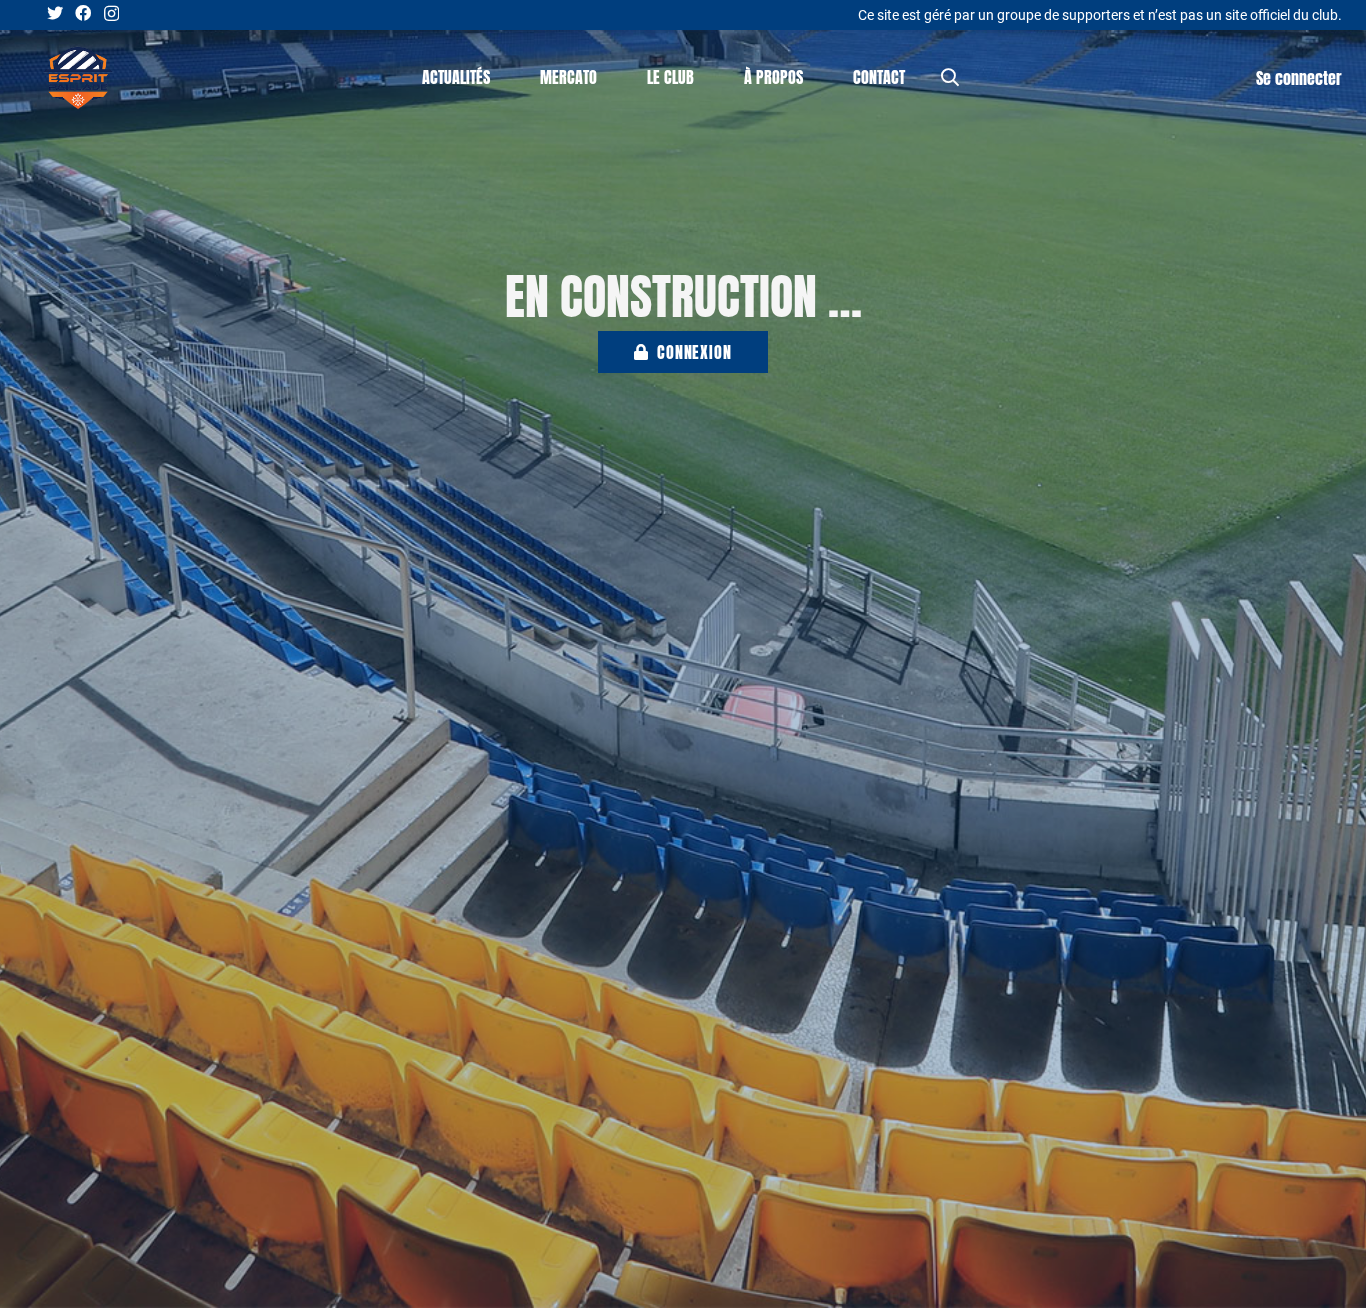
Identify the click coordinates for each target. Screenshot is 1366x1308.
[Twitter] (55, 13)
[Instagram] (111, 14)
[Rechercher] (950, 77)
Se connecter (1299, 78)
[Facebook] (83, 13)
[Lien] (78, 78)
